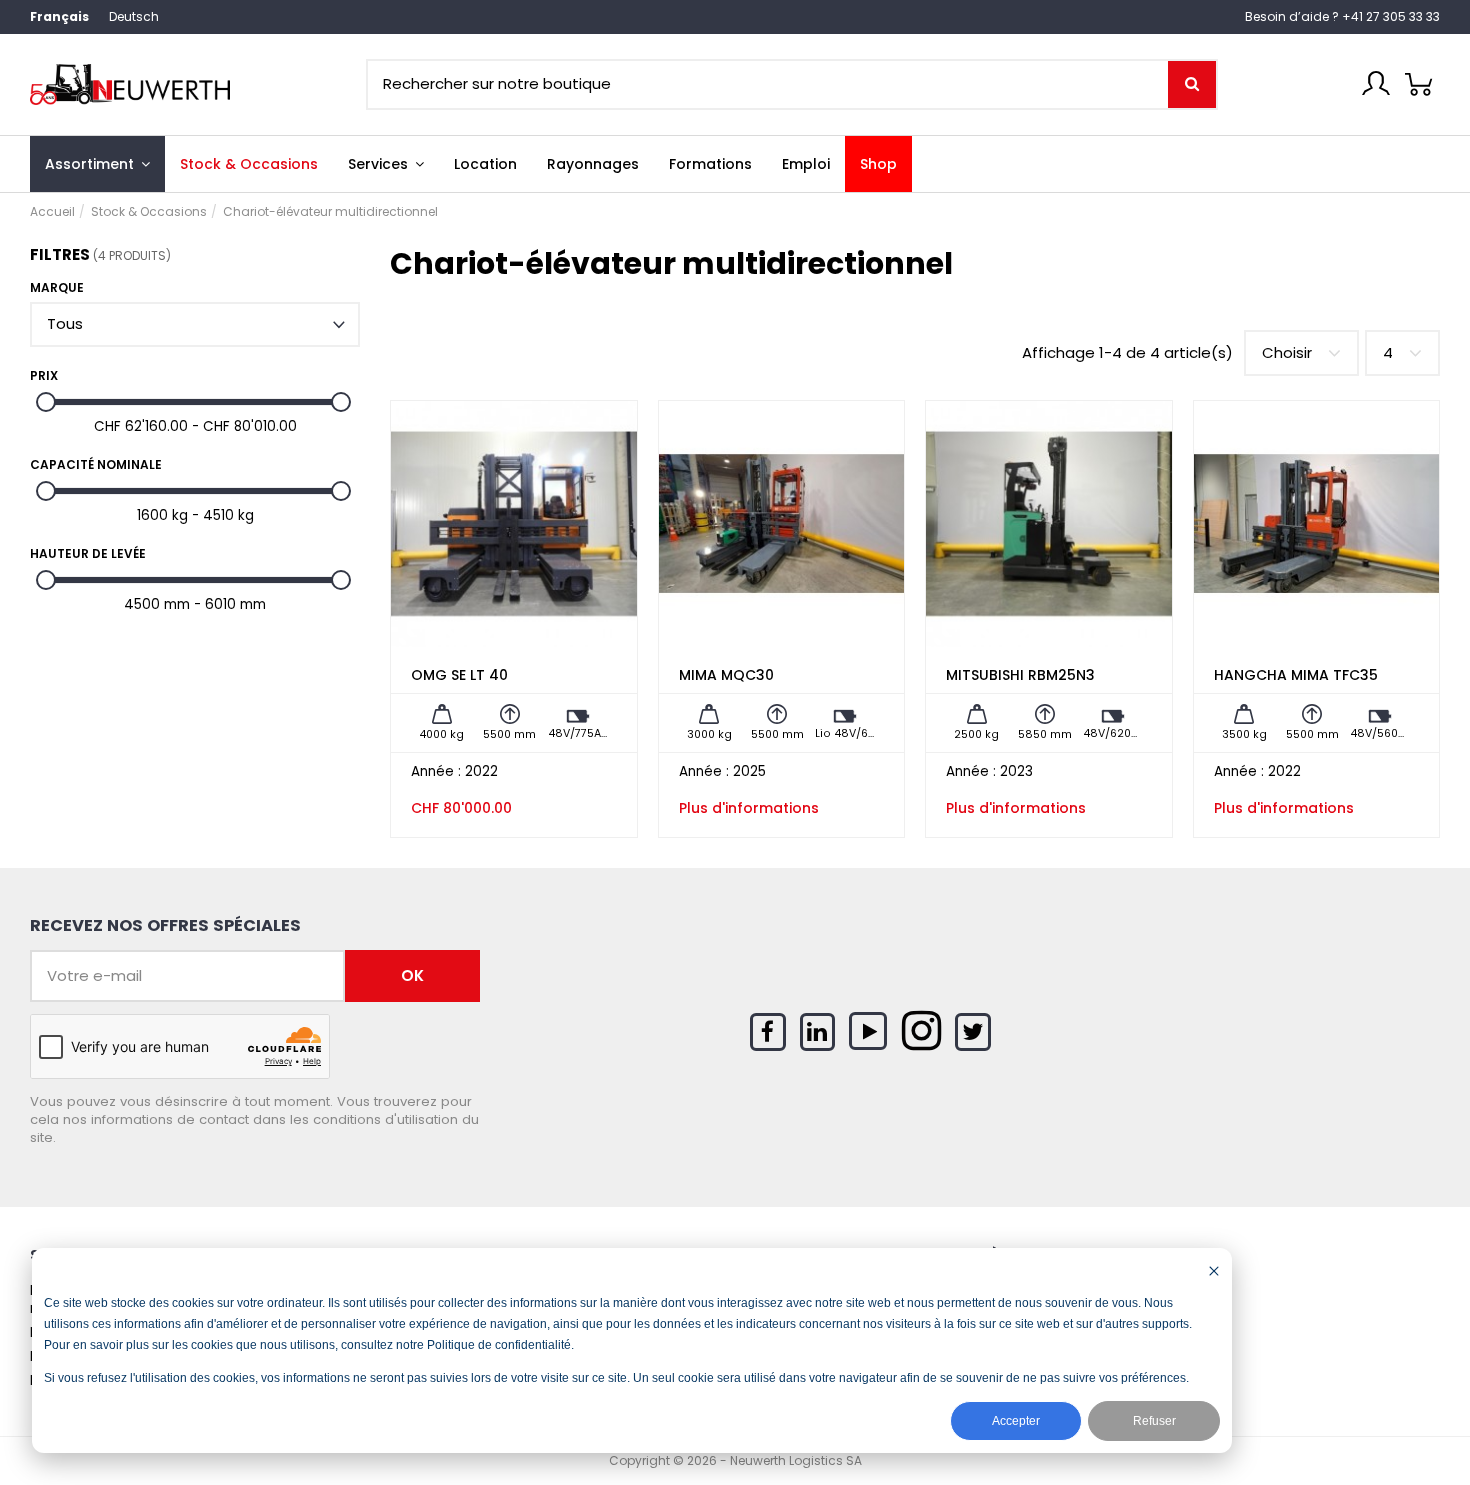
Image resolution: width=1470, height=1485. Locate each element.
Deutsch (134, 16)
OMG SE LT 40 (459, 675)
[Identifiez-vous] (1376, 83)
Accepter (1016, 1421)
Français (59, 16)
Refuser (1154, 1421)
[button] (386, 164)
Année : (436, 772)
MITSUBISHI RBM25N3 (1020, 675)
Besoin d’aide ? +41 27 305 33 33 (1342, 16)
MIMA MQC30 (726, 675)
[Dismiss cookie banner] (1214, 1270)
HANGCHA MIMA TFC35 (1296, 675)
